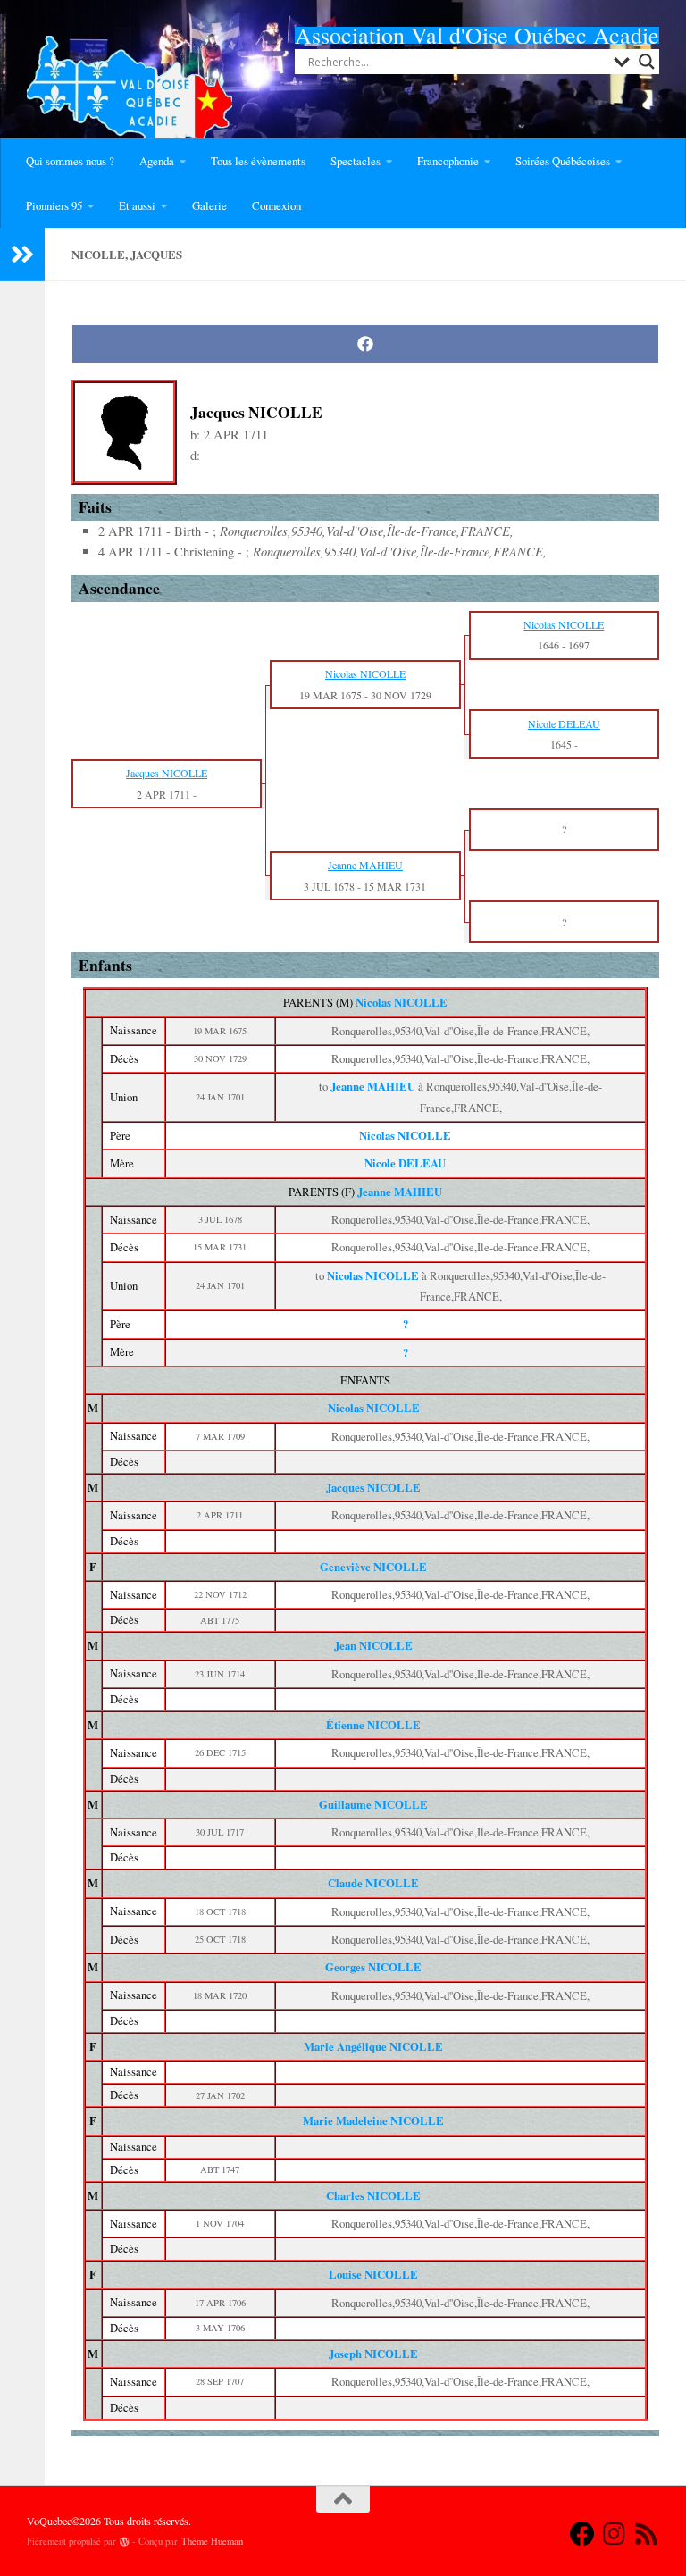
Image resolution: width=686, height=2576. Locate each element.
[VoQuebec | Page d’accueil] (130, 98)
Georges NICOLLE (373, 1967)
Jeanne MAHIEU (400, 1192)
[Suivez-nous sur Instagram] (615, 2534)
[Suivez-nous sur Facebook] (582, 2534)
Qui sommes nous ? (70, 161)
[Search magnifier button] (647, 62)
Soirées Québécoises (563, 161)
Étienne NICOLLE (373, 1725)
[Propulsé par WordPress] (125, 2542)
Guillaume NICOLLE (373, 1804)
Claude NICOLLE (373, 1883)
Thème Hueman (212, 2541)
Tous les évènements (258, 161)
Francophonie (448, 161)
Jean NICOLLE (373, 1645)
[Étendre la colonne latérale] (22, 255)
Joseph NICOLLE (373, 2354)
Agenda (157, 161)
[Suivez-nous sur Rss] (647, 2534)
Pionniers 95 (54, 205)
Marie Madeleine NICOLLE (373, 2120)
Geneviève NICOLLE (373, 1567)
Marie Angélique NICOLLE (373, 2046)
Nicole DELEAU (405, 1163)
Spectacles (356, 161)
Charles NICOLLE (373, 2195)
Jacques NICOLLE (373, 1487)
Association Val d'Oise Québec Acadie (477, 35)
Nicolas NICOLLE (402, 1002)
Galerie (209, 205)
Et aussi (137, 205)
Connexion (276, 205)
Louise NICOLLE (373, 2274)
